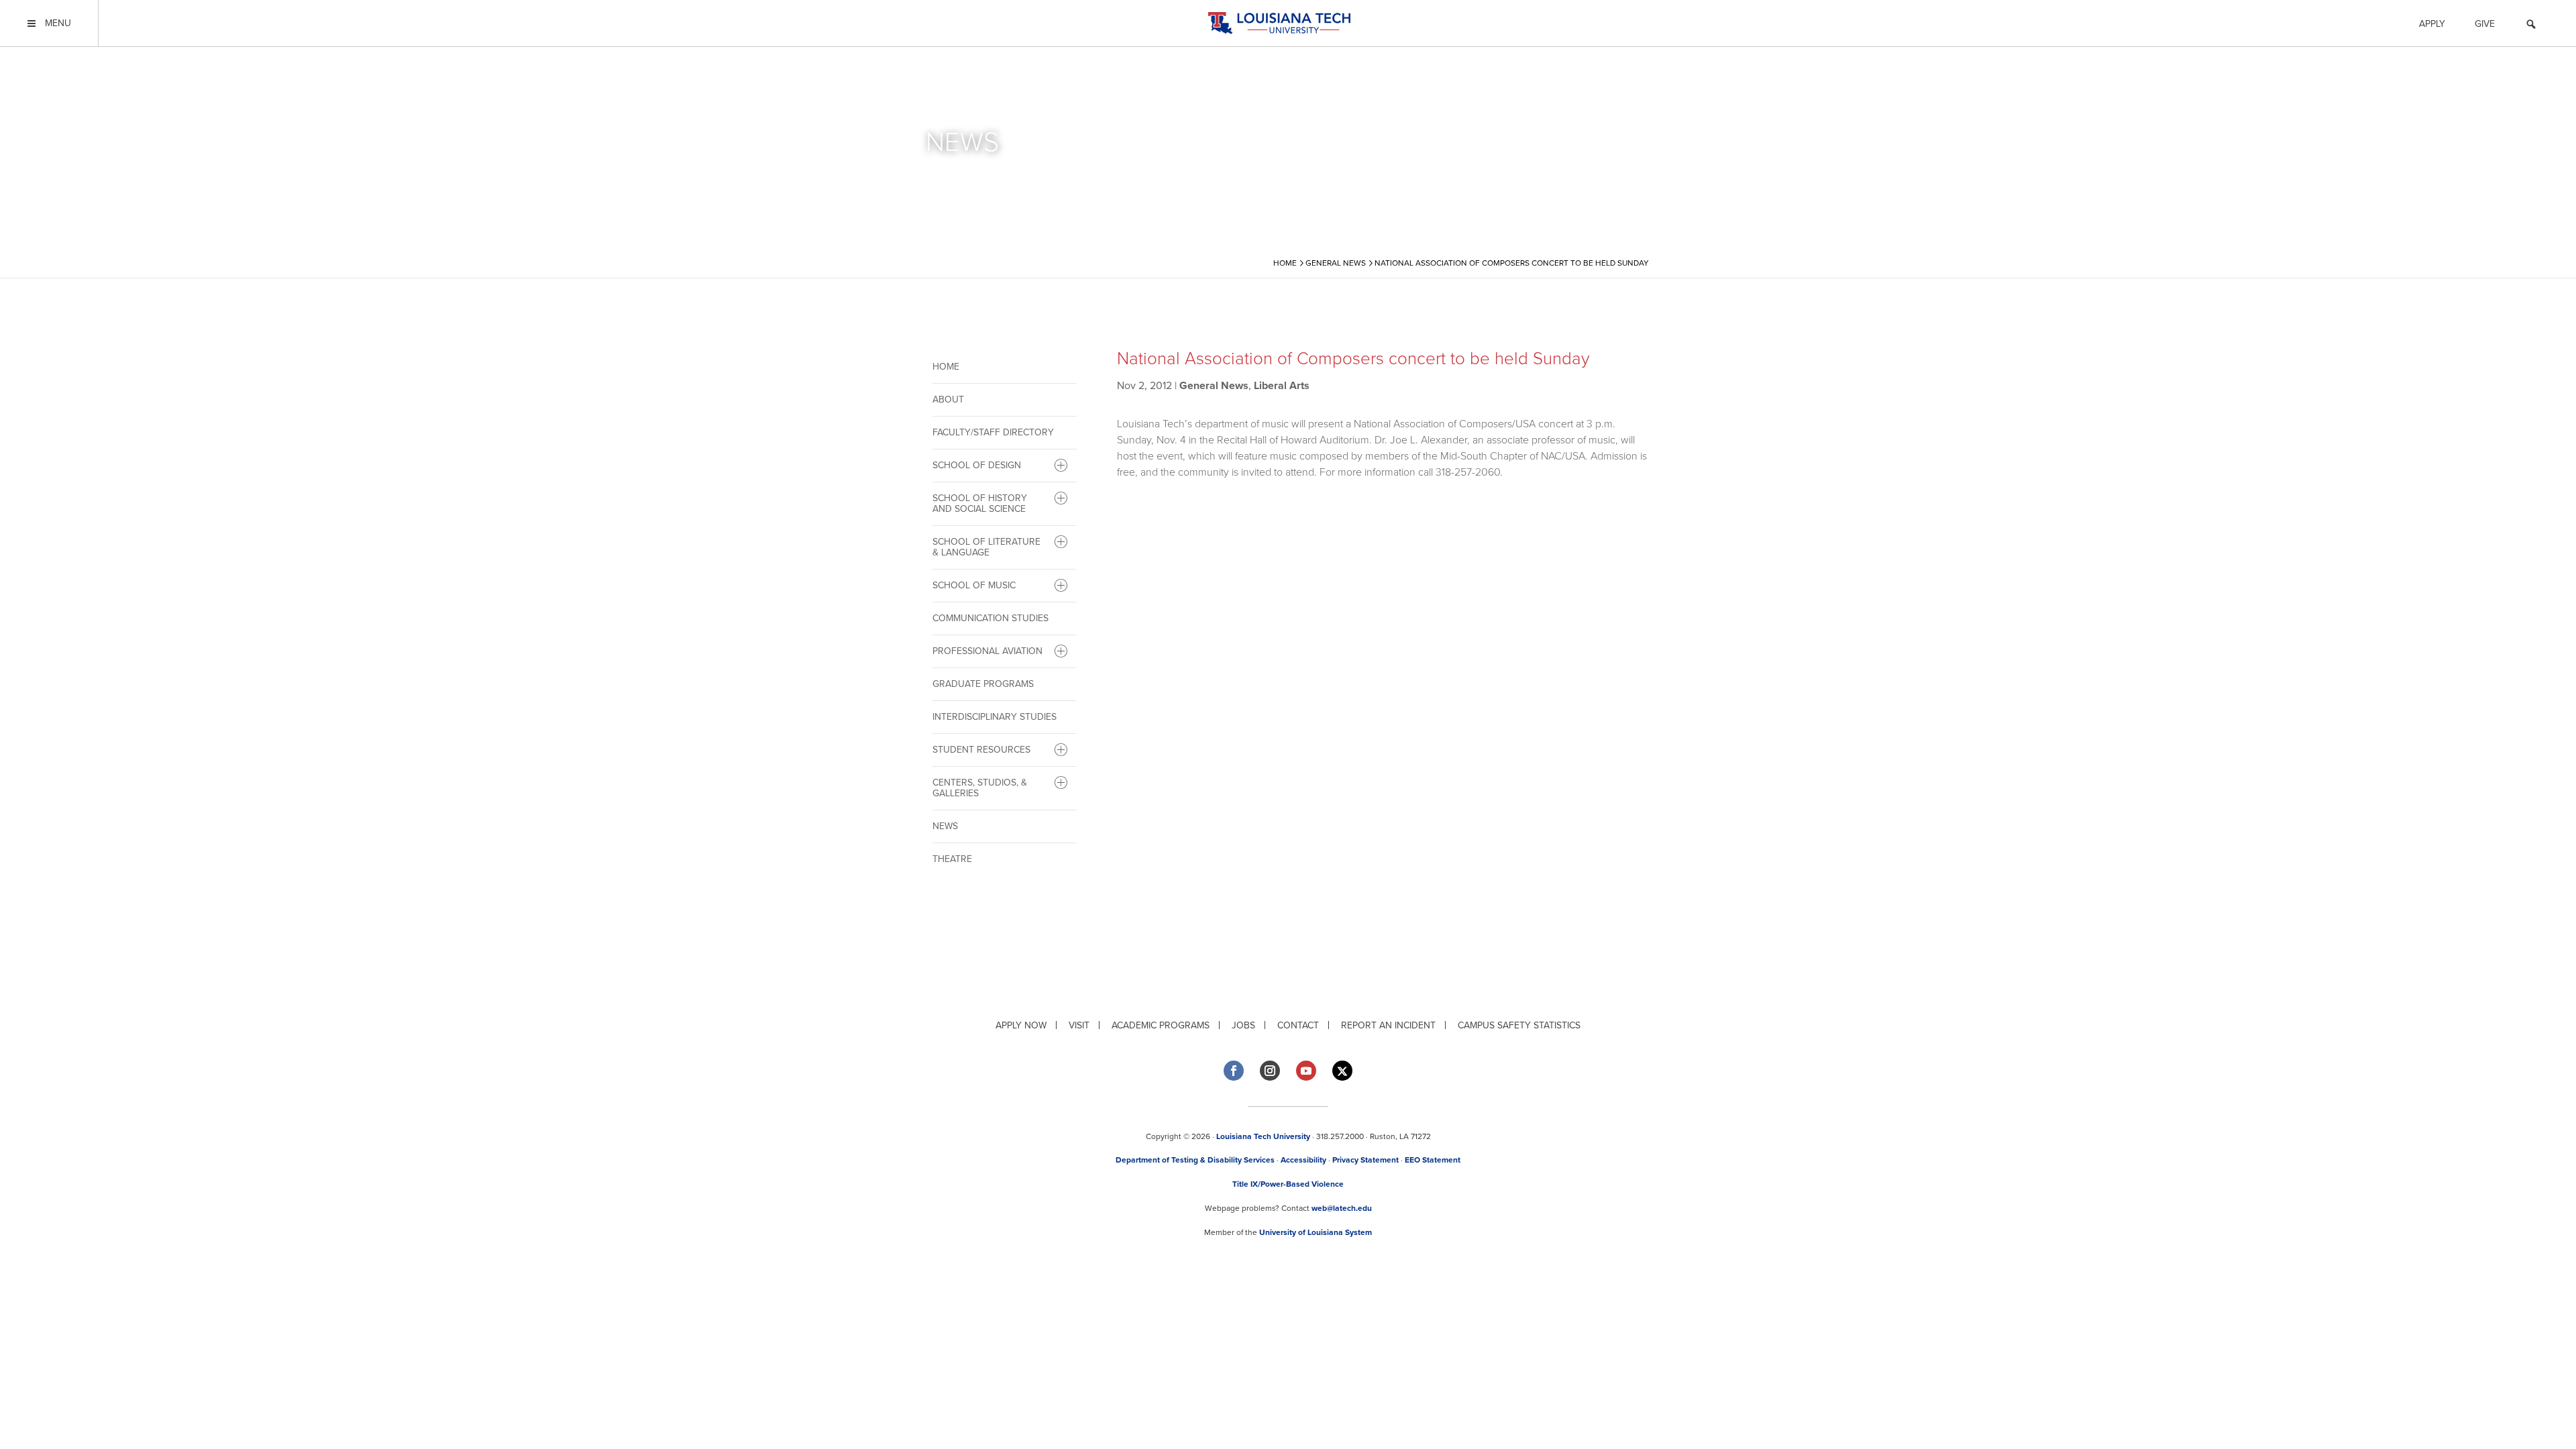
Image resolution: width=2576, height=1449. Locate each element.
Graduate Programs (983, 684)
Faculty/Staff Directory (993, 432)
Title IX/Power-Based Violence (1288, 1184)
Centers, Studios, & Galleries (980, 788)
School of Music (974, 585)
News (945, 826)
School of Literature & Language (986, 547)
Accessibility (1303, 1160)
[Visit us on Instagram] (1270, 1071)
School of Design (977, 465)
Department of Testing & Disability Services (1195, 1160)
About (948, 399)
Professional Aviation (987, 651)
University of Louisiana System (1316, 1232)
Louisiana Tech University (1263, 1136)
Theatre (952, 859)
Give (2485, 24)
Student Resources (981, 750)
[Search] (2531, 26)
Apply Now (1021, 1025)
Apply (2432, 24)
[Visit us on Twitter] (1342, 1071)
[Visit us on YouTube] (1306, 1071)
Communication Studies (990, 618)
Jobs (1243, 1025)
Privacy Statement (1365, 1160)
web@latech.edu (1342, 1208)
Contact (1298, 1025)
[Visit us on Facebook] (1234, 1071)
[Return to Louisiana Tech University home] (1279, 23)
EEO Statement (1433, 1160)
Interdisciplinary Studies (995, 717)
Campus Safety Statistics (1519, 1025)
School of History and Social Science (980, 503)
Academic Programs (1161, 1025)
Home (946, 367)
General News (1214, 386)
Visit (1079, 1025)
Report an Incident (1388, 1025)
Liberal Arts (1282, 386)
